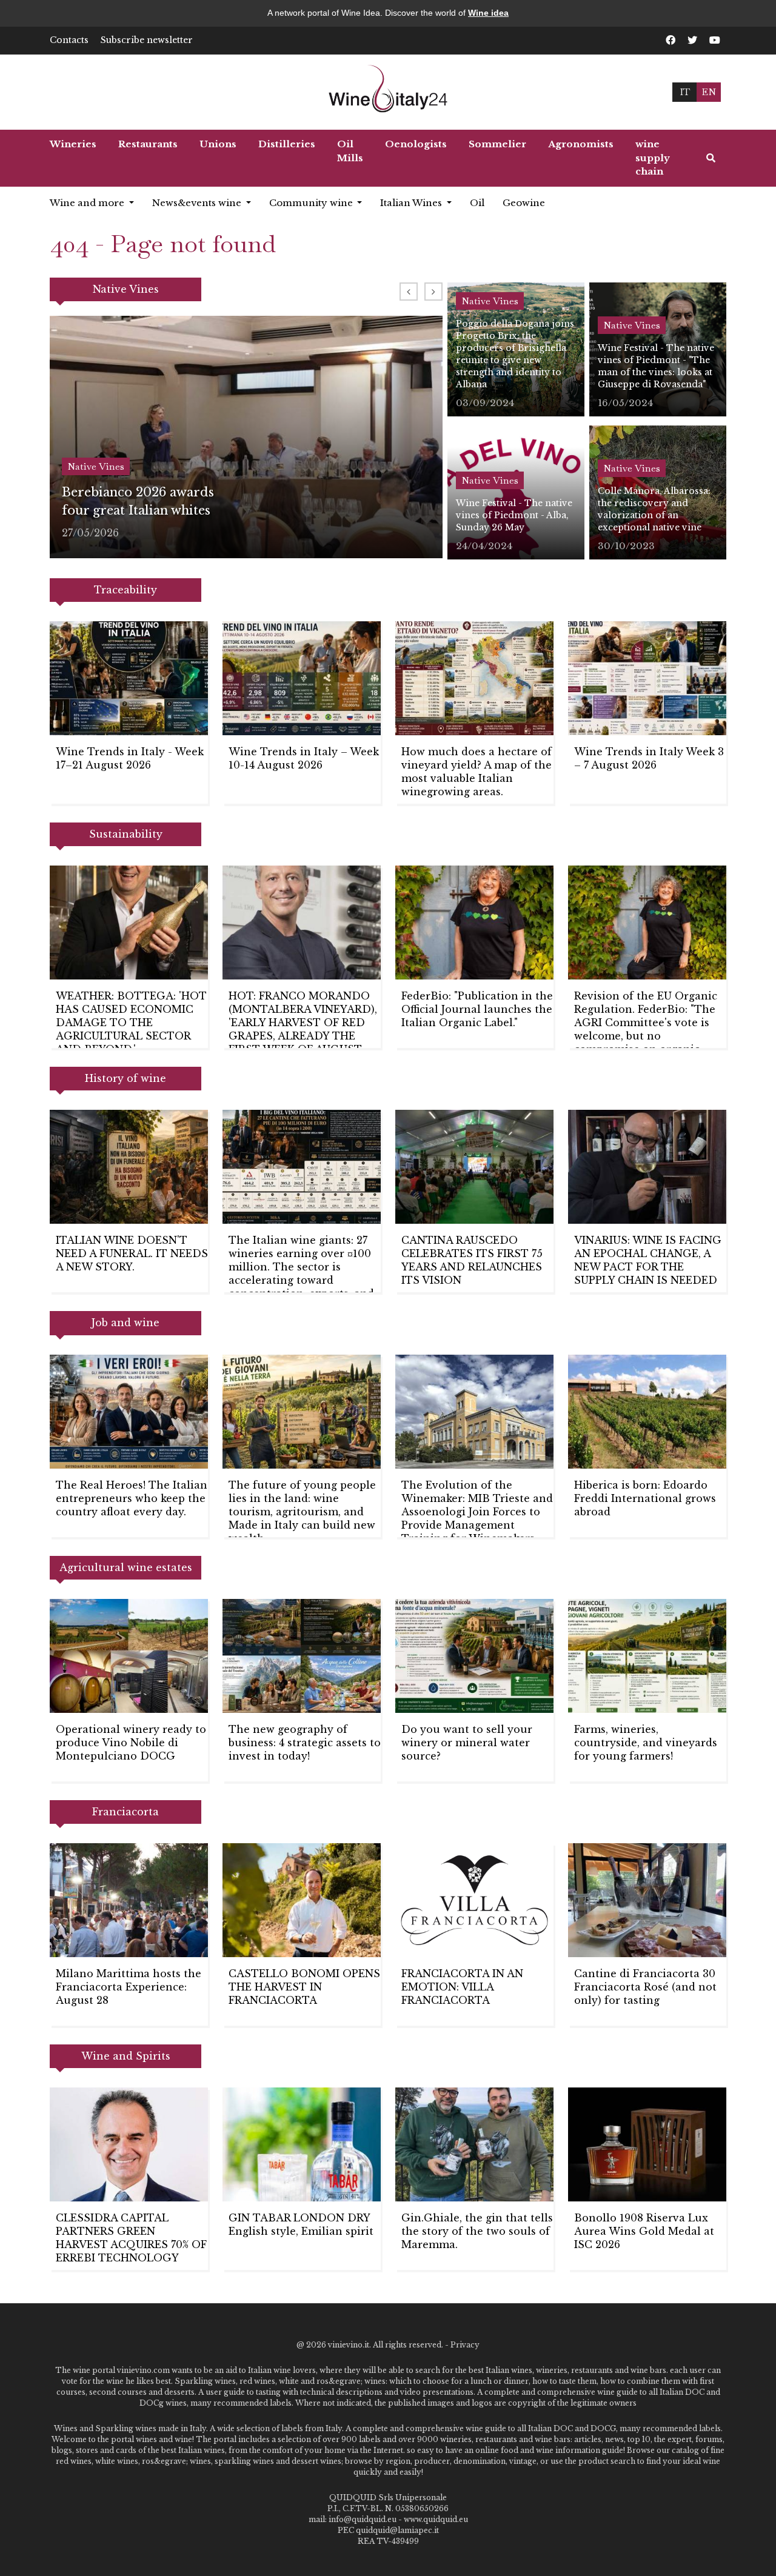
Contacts (69, 40)
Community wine (312, 203)
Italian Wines (412, 203)
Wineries (73, 144)
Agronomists (581, 144)
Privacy (465, 2345)
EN (709, 92)
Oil (477, 203)
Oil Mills (350, 151)
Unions (218, 144)
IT (685, 92)
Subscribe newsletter (147, 40)
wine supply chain (653, 158)
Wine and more (88, 203)
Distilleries (287, 144)
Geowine (524, 203)
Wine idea (488, 13)
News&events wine (198, 203)
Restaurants (148, 144)
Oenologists (416, 144)
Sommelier (497, 144)
